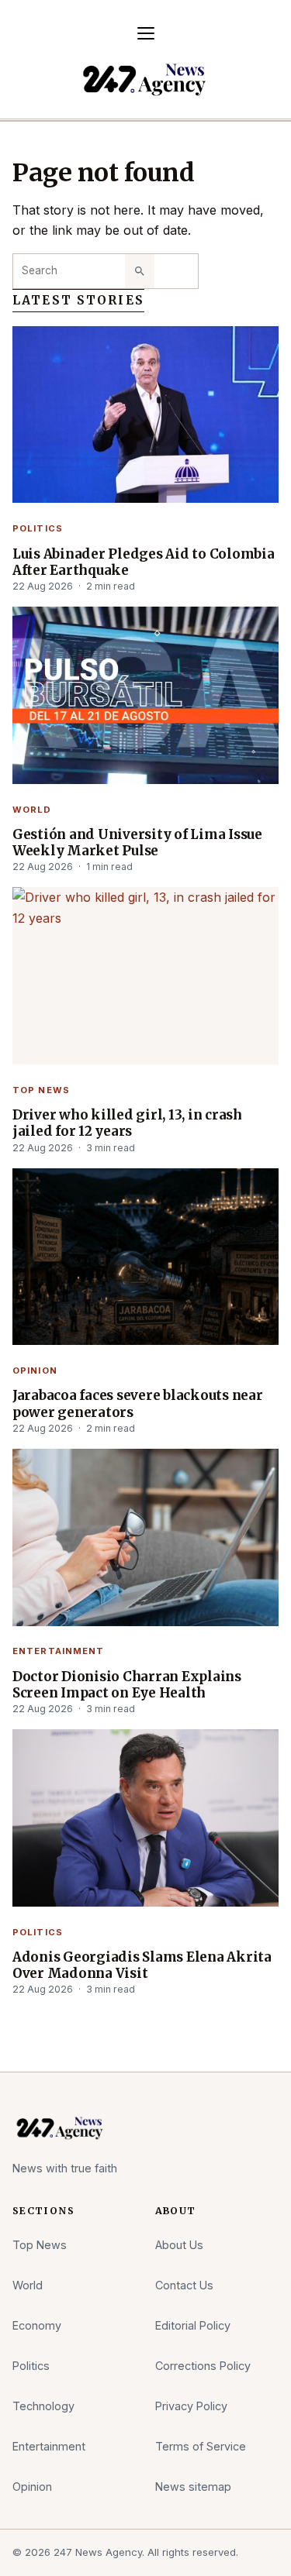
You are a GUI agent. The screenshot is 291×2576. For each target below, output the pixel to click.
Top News (41, 1090)
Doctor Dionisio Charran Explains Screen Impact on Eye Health (127, 1685)
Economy (37, 2325)
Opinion (35, 1371)
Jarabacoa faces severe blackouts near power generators (138, 1404)
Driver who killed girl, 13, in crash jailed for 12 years (127, 1123)
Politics (38, 528)
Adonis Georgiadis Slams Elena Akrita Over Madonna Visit (142, 1966)
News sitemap (193, 2487)
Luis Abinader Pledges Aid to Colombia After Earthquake (144, 562)
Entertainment (59, 1651)
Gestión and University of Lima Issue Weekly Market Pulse (137, 843)
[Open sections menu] (146, 33)
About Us (179, 2245)
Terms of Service (201, 2446)
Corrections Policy (203, 2366)
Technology (43, 2406)
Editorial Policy (193, 2325)
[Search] (140, 271)
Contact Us (184, 2285)
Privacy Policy (191, 2406)
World (32, 810)
